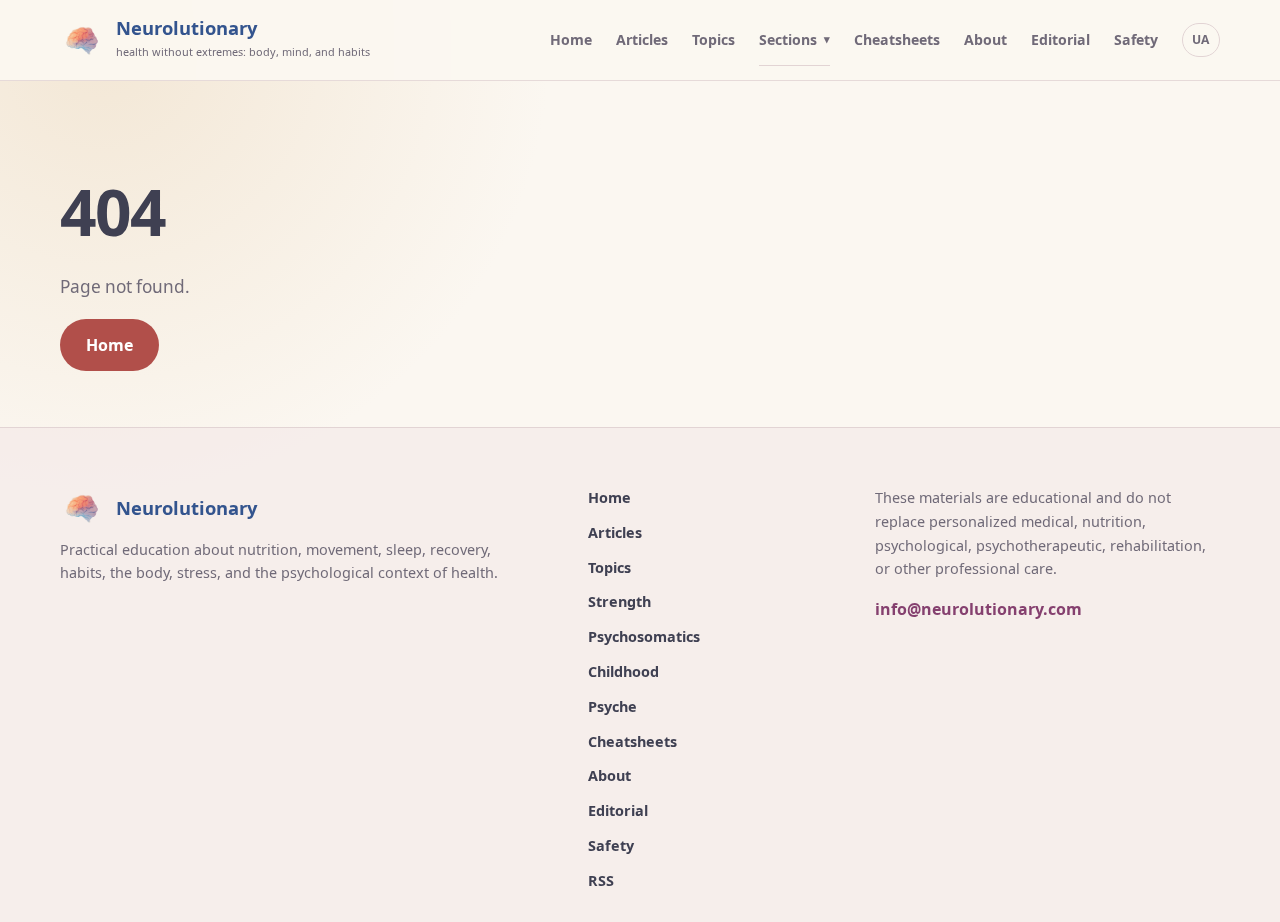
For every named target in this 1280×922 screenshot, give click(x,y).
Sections (788, 39)
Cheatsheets (897, 39)
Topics (713, 39)
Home (571, 39)
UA (1201, 39)
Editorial (1060, 39)
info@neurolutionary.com (978, 609)
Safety (1136, 39)
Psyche (612, 706)
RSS (601, 880)
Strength (619, 601)
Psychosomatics (644, 636)
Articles (642, 39)
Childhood (623, 671)
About (985, 39)
